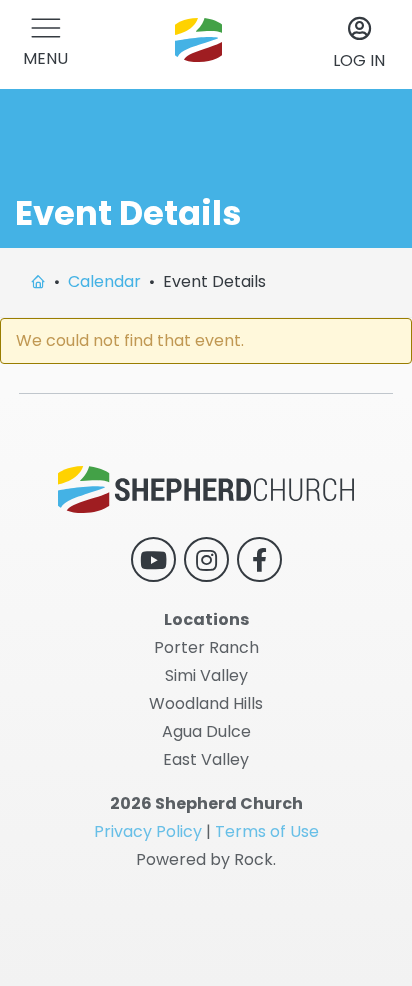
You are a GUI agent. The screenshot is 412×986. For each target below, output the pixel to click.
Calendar (104, 281)
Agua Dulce (206, 731)
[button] (45, 44)
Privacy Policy (148, 831)
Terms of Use (267, 831)
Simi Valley (206, 675)
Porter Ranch (206, 647)
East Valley (206, 759)
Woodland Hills (206, 703)
